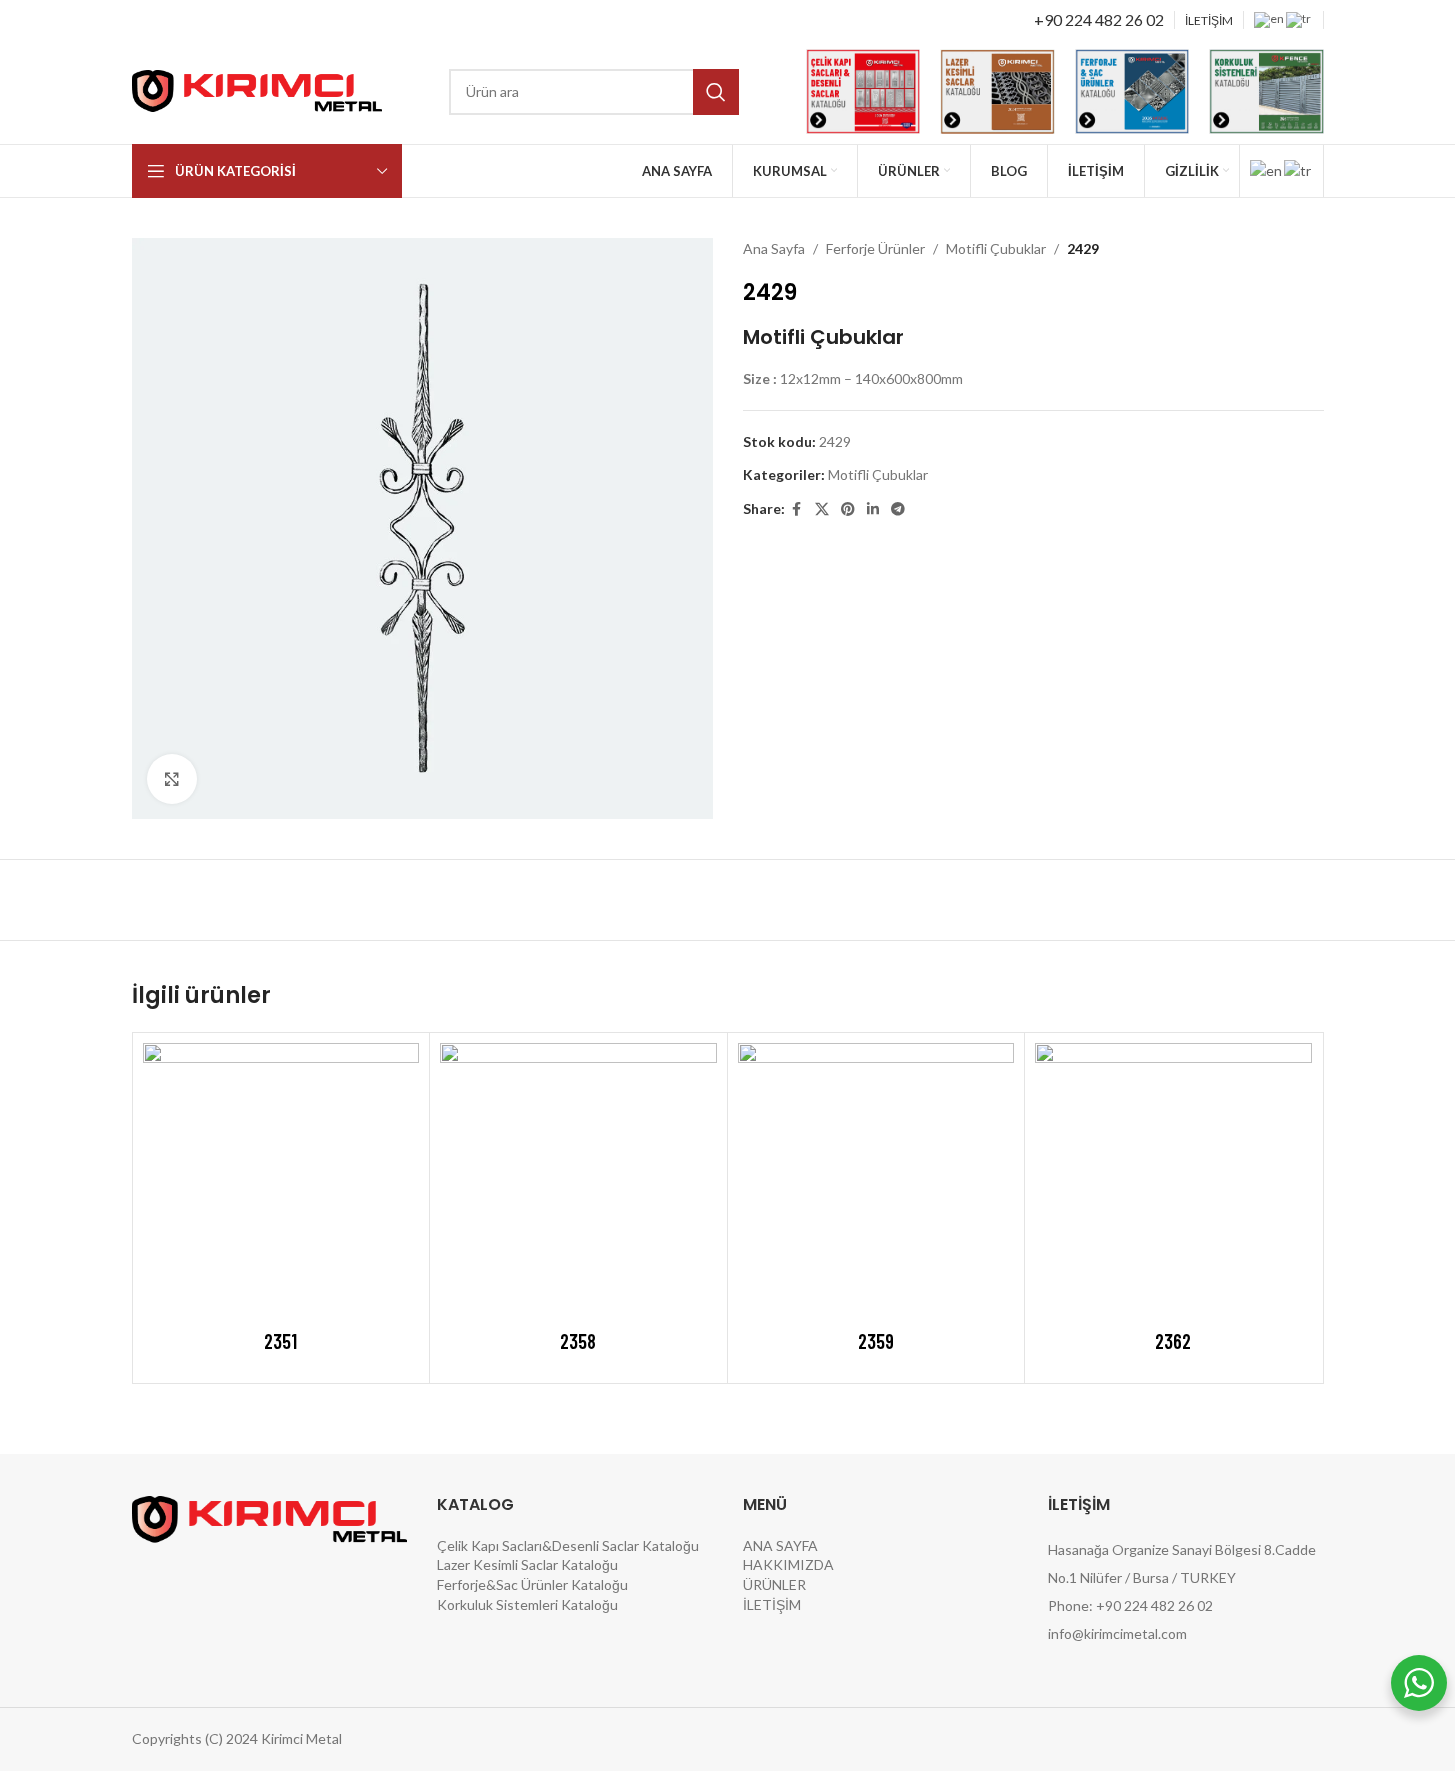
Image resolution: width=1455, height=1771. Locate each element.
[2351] (281, 1181)
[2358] (578, 1181)
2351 (280, 1341)
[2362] (1173, 1181)
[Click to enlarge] (172, 779)
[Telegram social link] (898, 509)
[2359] (876, 1181)
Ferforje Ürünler (875, 248)
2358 (578, 1341)
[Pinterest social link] (848, 509)
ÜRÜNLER (774, 1584)
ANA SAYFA (780, 1545)
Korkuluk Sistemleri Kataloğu (527, 1604)
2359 (876, 1341)
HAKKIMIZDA (788, 1564)
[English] (1270, 18)
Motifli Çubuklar (996, 248)
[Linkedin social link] (873, 509)
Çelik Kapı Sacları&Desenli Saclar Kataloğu (568, 1545)
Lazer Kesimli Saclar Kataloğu (527, 1564)
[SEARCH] (716, 92)
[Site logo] (257, 89)
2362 (1173, 1341)
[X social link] (822, 509)
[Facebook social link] (797, 509)
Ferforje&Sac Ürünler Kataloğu (532, 1584)
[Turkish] (1299, 18)
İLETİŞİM (772, 1604)
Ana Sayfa (774, 248)
